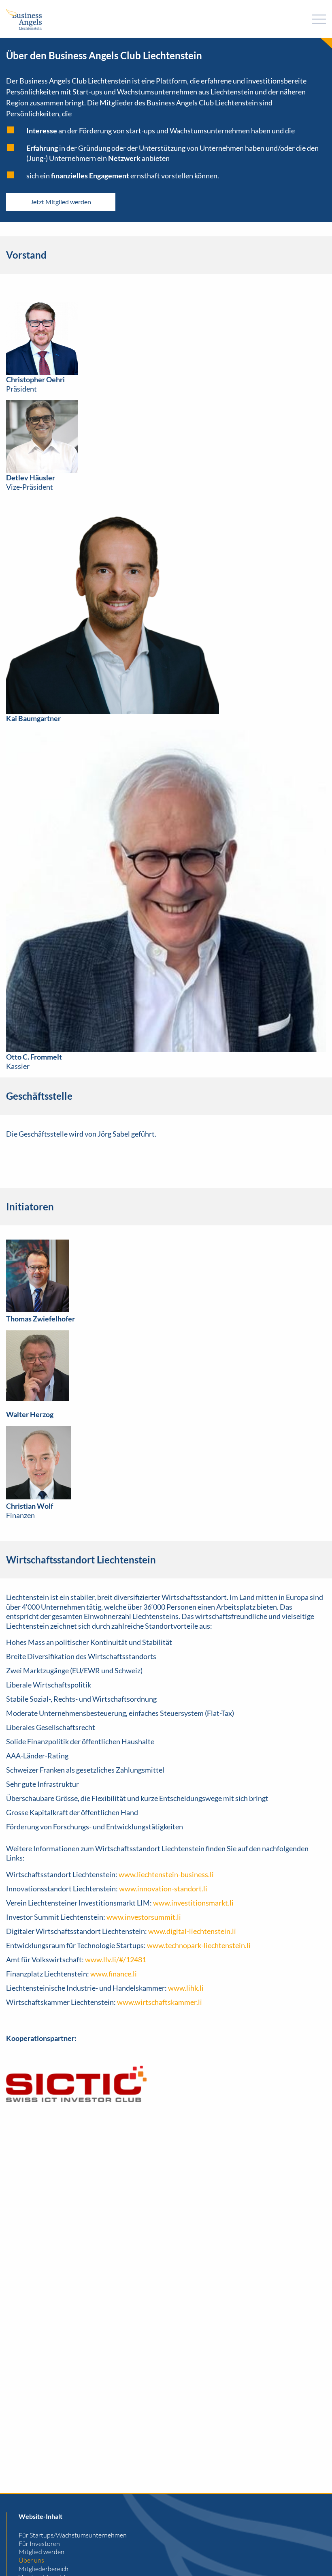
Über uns (31, 2560)
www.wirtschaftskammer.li (160, 2002)
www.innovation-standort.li (163, 1889)
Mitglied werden (41, 2552)
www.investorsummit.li (144, 1917)
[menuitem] (172, 2535)
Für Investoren (39, 2544)
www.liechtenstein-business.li (166, 1874)
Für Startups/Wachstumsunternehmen (73, 2535)
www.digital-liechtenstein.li (192, 1931)
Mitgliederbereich (44, 2569)
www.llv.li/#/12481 (116, 1959)
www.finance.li (114, 1974)
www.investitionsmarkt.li (193, 1903)
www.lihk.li (186, 1988)
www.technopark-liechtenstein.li (199, 1945)
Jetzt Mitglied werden (61, 202)
